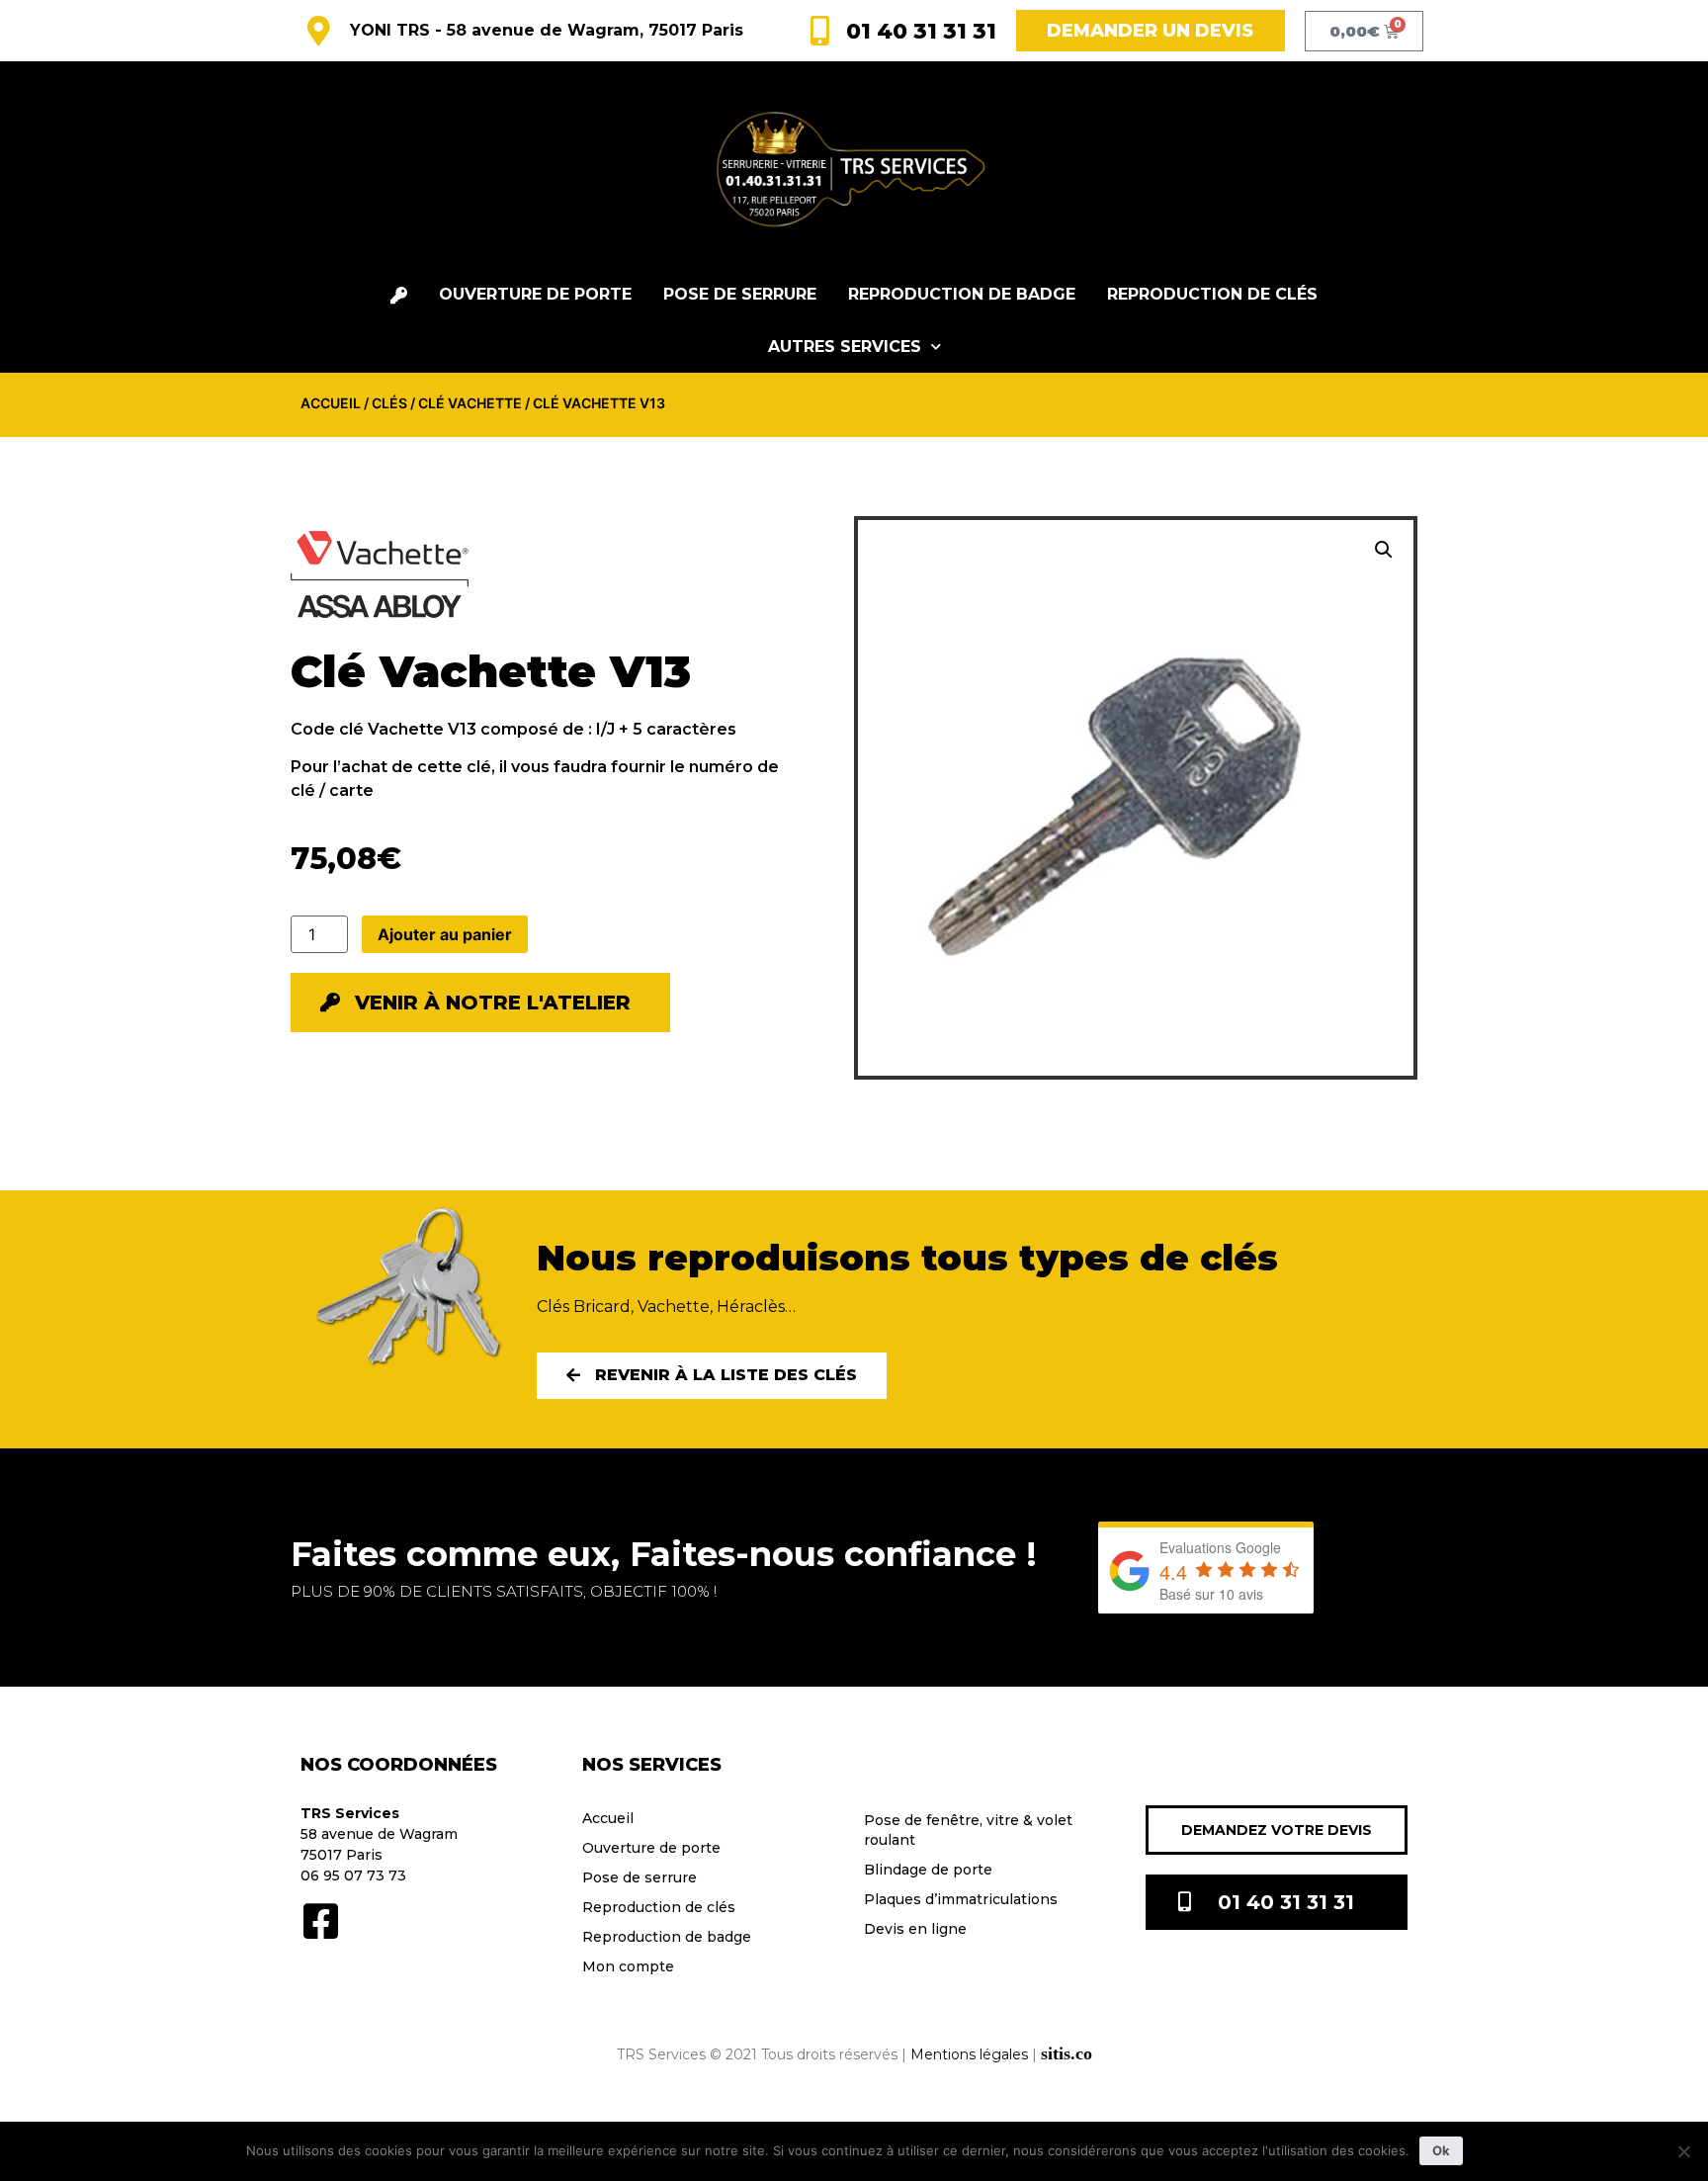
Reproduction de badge (962, 294)
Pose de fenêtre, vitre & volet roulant (968, 1830)
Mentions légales (969, 2054)
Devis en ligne (915, 1929)
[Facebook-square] (320, 1921)
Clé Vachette (470, 403)
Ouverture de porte (535, 294)
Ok (1441, 2150)
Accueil (331, 403)
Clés (389, 403)
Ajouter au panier (445, 934)
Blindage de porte (928, 1870)
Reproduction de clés (1212, 294)
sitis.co (1067, 2053)
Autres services (845, 347)
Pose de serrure (740, 294)
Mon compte (628, 1966)
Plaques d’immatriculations (961, 1899)
